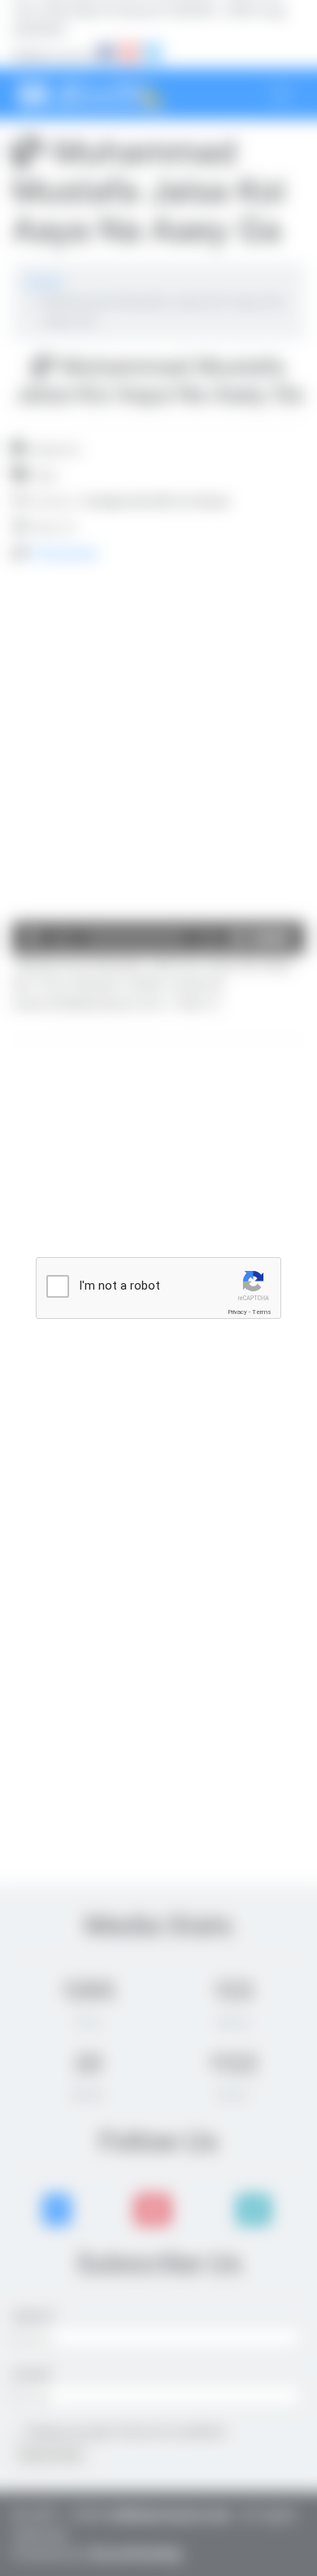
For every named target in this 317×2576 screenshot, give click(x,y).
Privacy (237, 1312)
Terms (262, 1312)
